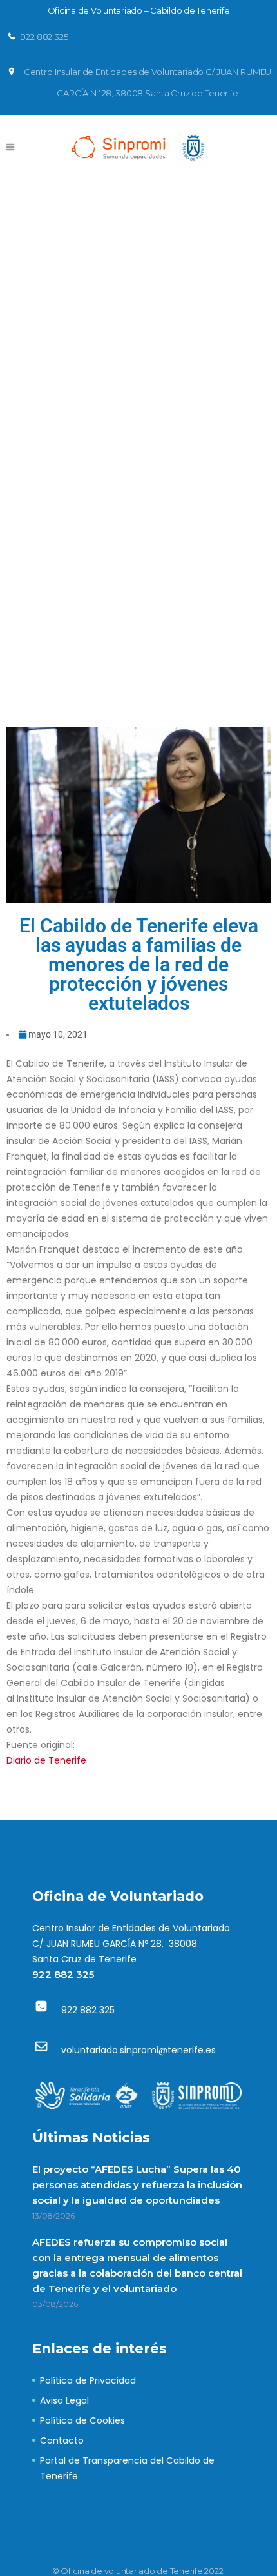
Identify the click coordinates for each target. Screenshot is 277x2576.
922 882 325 (63, 1974)
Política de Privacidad (88, 2380)
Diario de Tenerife (46, 1760)
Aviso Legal (64, 2400)
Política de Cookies (82, 2420)
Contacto (62, 2440)
